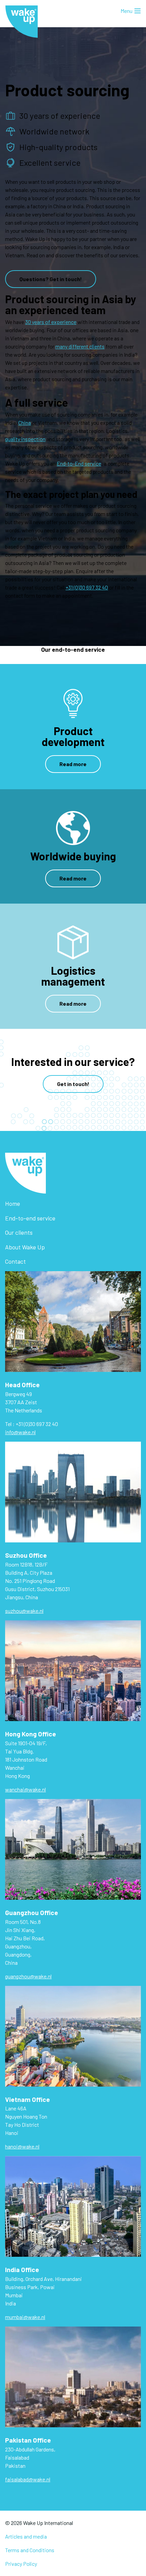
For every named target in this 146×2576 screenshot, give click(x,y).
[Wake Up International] (22, 22)
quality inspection (25, 439)
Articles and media (26, 2536)
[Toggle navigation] (131, 11)
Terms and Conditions (30, 2550)
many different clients (80, 346)
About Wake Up (25, 1247)
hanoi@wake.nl (22, 2146)
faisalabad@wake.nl (28, 2479)
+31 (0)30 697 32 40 (87, 587)
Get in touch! (73, 1084)
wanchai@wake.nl (25, 1789)
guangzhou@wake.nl (28, 1976)
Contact (15, 1261)
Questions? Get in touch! (51, 279)
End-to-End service (79, 463)
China (25, 423)
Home (13, 1203)
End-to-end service (30, 1218)
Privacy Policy (21, 2564)
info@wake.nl (20, 1432)
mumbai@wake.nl (25, 2317)
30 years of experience (51, 322)
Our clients (19, 1232)
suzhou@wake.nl (24, 1611)
